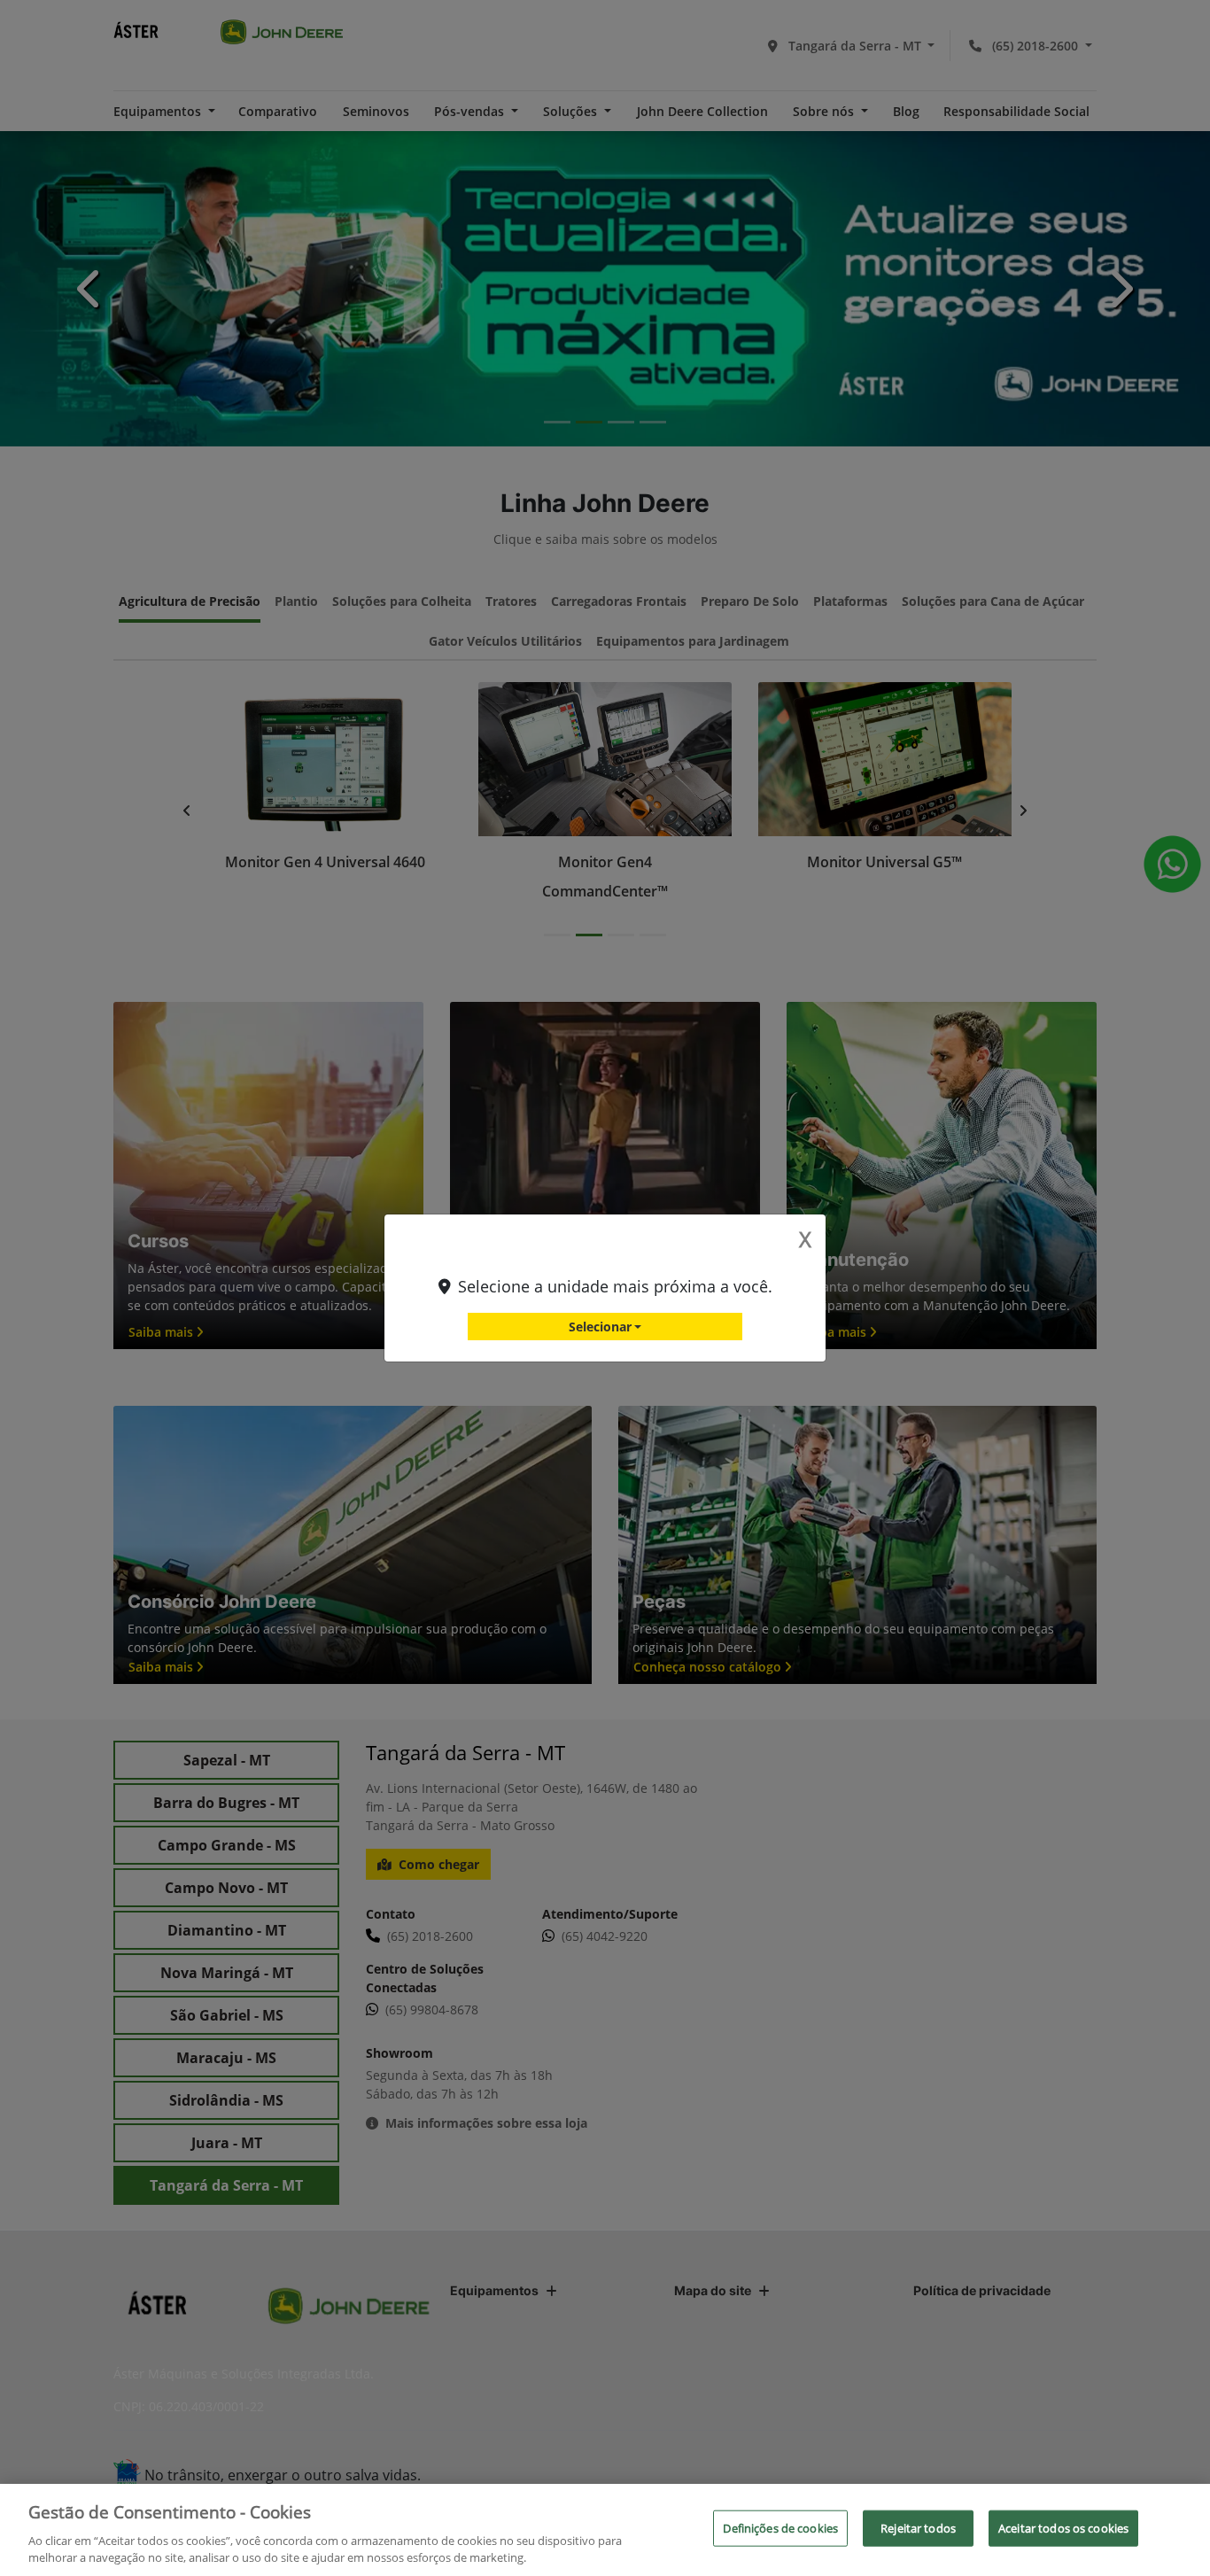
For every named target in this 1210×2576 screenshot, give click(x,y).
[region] (605, 2530)
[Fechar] (1182, 2528)
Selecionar (600, 1327)
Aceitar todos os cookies (1063, 2528)
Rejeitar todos (918, 2528)
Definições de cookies (780, 2528)
